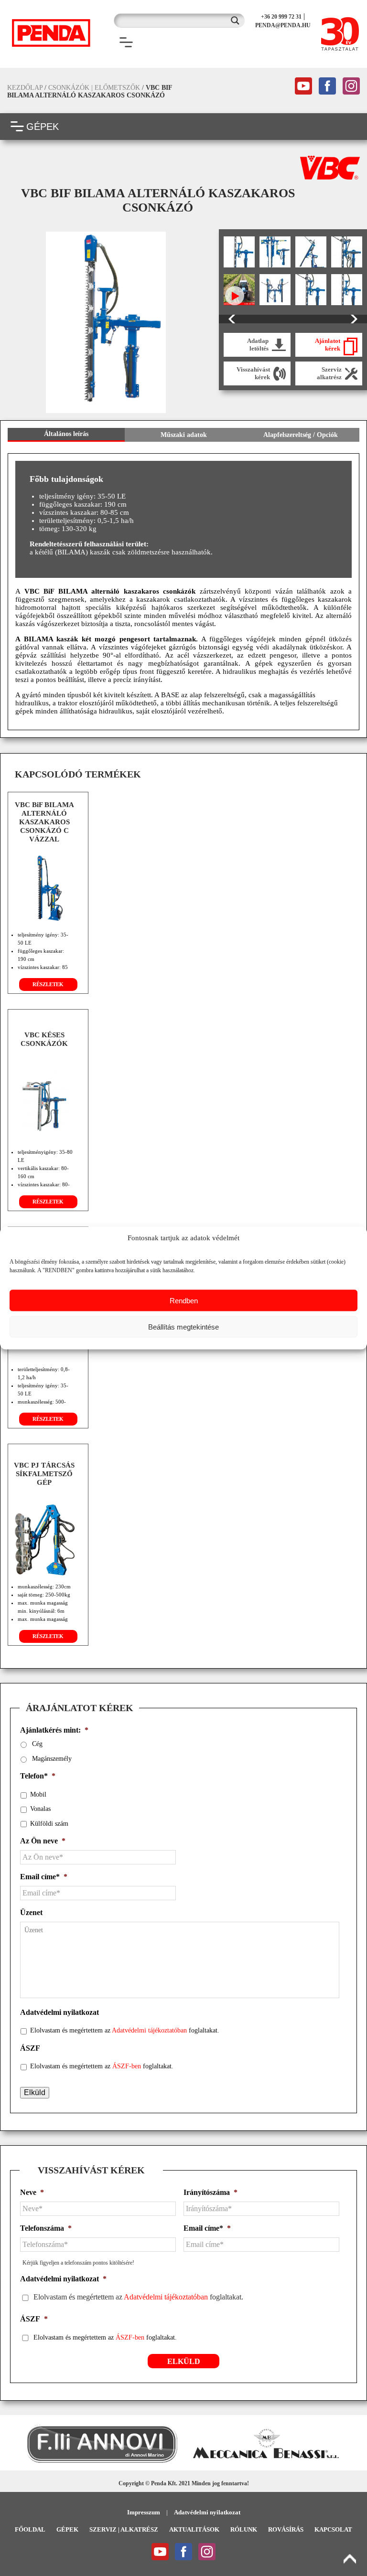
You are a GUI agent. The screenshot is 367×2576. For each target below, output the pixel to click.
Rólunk (244, 2529)
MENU (149, 43)
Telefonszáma (46, 2228)
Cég (37, 1744)
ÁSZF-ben (127, 2066)
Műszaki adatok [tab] (184, 435)
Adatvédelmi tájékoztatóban (149, 2030)
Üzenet (31, 1912)
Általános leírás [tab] (66, 434)
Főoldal (30, 2529)
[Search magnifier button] (237, 21)
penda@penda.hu (283, 25)
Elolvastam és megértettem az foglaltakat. (125, 2030)
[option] (106, 322)
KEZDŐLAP (25, 88)
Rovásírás (286, 2529)
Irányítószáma (210, 2192)
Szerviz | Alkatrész (124, 2529)
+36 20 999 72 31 (281, 17)
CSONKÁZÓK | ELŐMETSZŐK (94, 88)
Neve (32, 2192)
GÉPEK (43, 127)
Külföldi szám (49, 1824)
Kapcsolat (333, 2529)
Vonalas (40, 1809)
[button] (12, 2444)
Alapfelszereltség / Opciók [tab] (301, 435)
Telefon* (38, 1776)
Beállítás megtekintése (183, 1326)
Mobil (38, 1794)
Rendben (184, 1300)
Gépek (67, 2529)
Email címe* (44, 1877)
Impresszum (144, 2512)
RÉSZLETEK (48, 984)
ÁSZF (30, 2048)
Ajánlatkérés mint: (54, 1730)
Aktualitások (194, 2529)
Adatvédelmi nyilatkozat (59, 2012)
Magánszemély (52, 1759)
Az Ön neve (43, 1841)
